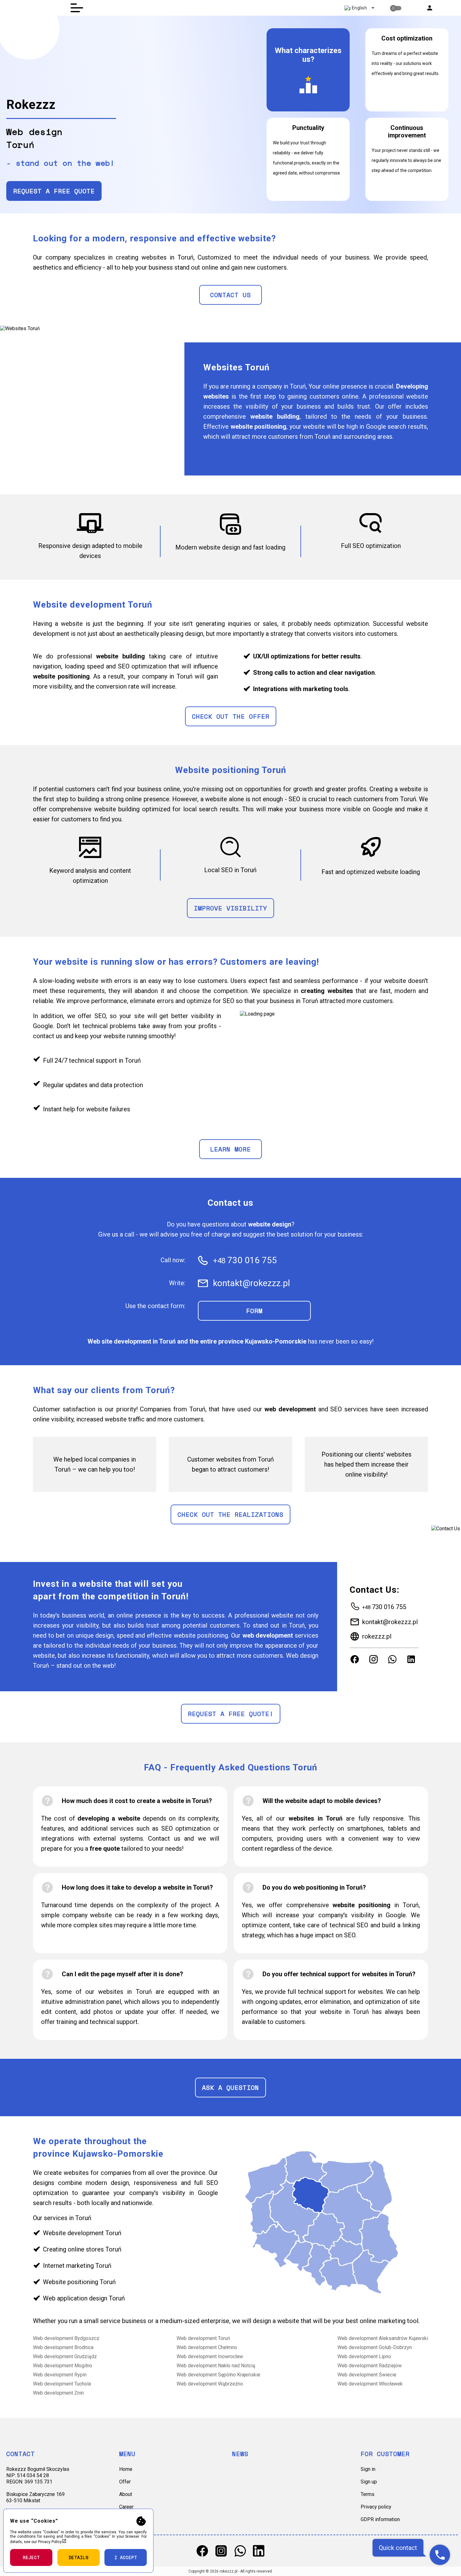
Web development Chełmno (207, 2347)
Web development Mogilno (63, 2366)
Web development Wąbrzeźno (210, 2384)
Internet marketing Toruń (77, 2266)
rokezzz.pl (377, 1636)
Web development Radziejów (370, 2366)
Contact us (230, 295)
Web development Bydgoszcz (66, 2338)
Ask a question (230, 2088)
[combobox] (359, 8)
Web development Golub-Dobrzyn (375, 2347)
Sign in (368, 2469)
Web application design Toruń (84, 2298)
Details (79, 2557)
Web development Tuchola (62, 2384)
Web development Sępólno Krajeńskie (218, 2375)
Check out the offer (231, 716)
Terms (368, 2494)
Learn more (230, 1149)
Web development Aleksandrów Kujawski (383, 2338)
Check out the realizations (230, 1514)
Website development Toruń (82, 2233)
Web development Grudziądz (65, 2356)
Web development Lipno (364, 2356)
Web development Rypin (60, 2375)
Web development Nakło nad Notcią (216, 2366)
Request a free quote (54, 191)
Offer (125, 2482)
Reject (31, 2557)
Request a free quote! (231, 1714)
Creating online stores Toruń (82, 2249)
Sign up (369, 2482)
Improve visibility (230, 908)
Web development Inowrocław (210, 2356)
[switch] (396, 8)
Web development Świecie (367, 2375)
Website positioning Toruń (79, 2282)
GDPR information (380, 2519)
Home (126, 2469)
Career (126, 2507)
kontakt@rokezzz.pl (390, 1622)
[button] (430, 8)
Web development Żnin (58, 2393)
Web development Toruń (203, 2338)
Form (254, 1311)
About (126, 2494)
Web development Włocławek (370, 2384)
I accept (126, 2557)
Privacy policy (376, 2507)
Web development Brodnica (63, 2347)
